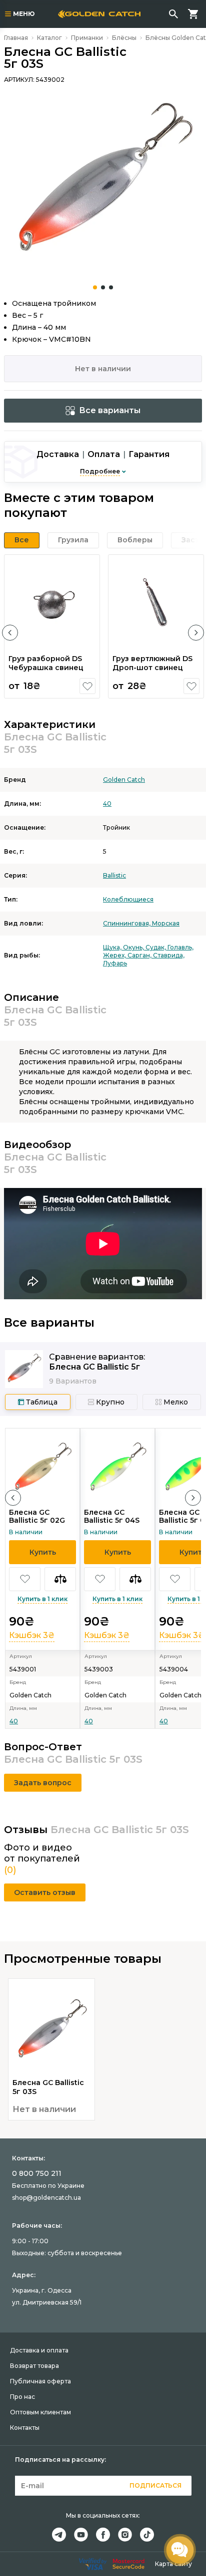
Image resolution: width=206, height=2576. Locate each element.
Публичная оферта (40, 2381)
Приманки (87, 38)
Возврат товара (34, 2366)
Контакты (25, 2428)
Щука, (113, 947)
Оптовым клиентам (40, 2412)
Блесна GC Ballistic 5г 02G (37, 1516)
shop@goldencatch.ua (46, 2198)
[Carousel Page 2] (103, 287)
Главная (16, 38)
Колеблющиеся (128, 899)
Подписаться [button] (155, 2485)
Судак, (156, 947)
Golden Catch (124, 780)
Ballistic (114, 875)
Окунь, (134, 947)
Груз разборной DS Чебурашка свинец (46, 663)
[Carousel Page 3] (111, 287)
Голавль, (180, 947)
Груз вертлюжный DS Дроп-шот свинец (152, 663)
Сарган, (140, 955)
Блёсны (124, 38)
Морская (166, 923)
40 (107, 804)
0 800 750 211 (37, 2173)
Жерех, (115, 955)
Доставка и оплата (39, 2350)
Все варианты (110, 410)
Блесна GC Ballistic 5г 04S (112, 1516)
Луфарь (115, 963)
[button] (10, 633)
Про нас (22, 2397)
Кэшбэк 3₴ (32, 1635)
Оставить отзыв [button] (45, 1892)
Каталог (49, 38)
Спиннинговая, (127, 923)
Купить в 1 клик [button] (42, 1599)
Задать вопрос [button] (43, 1783)
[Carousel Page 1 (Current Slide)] (95, 287)
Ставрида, (169, 955)
